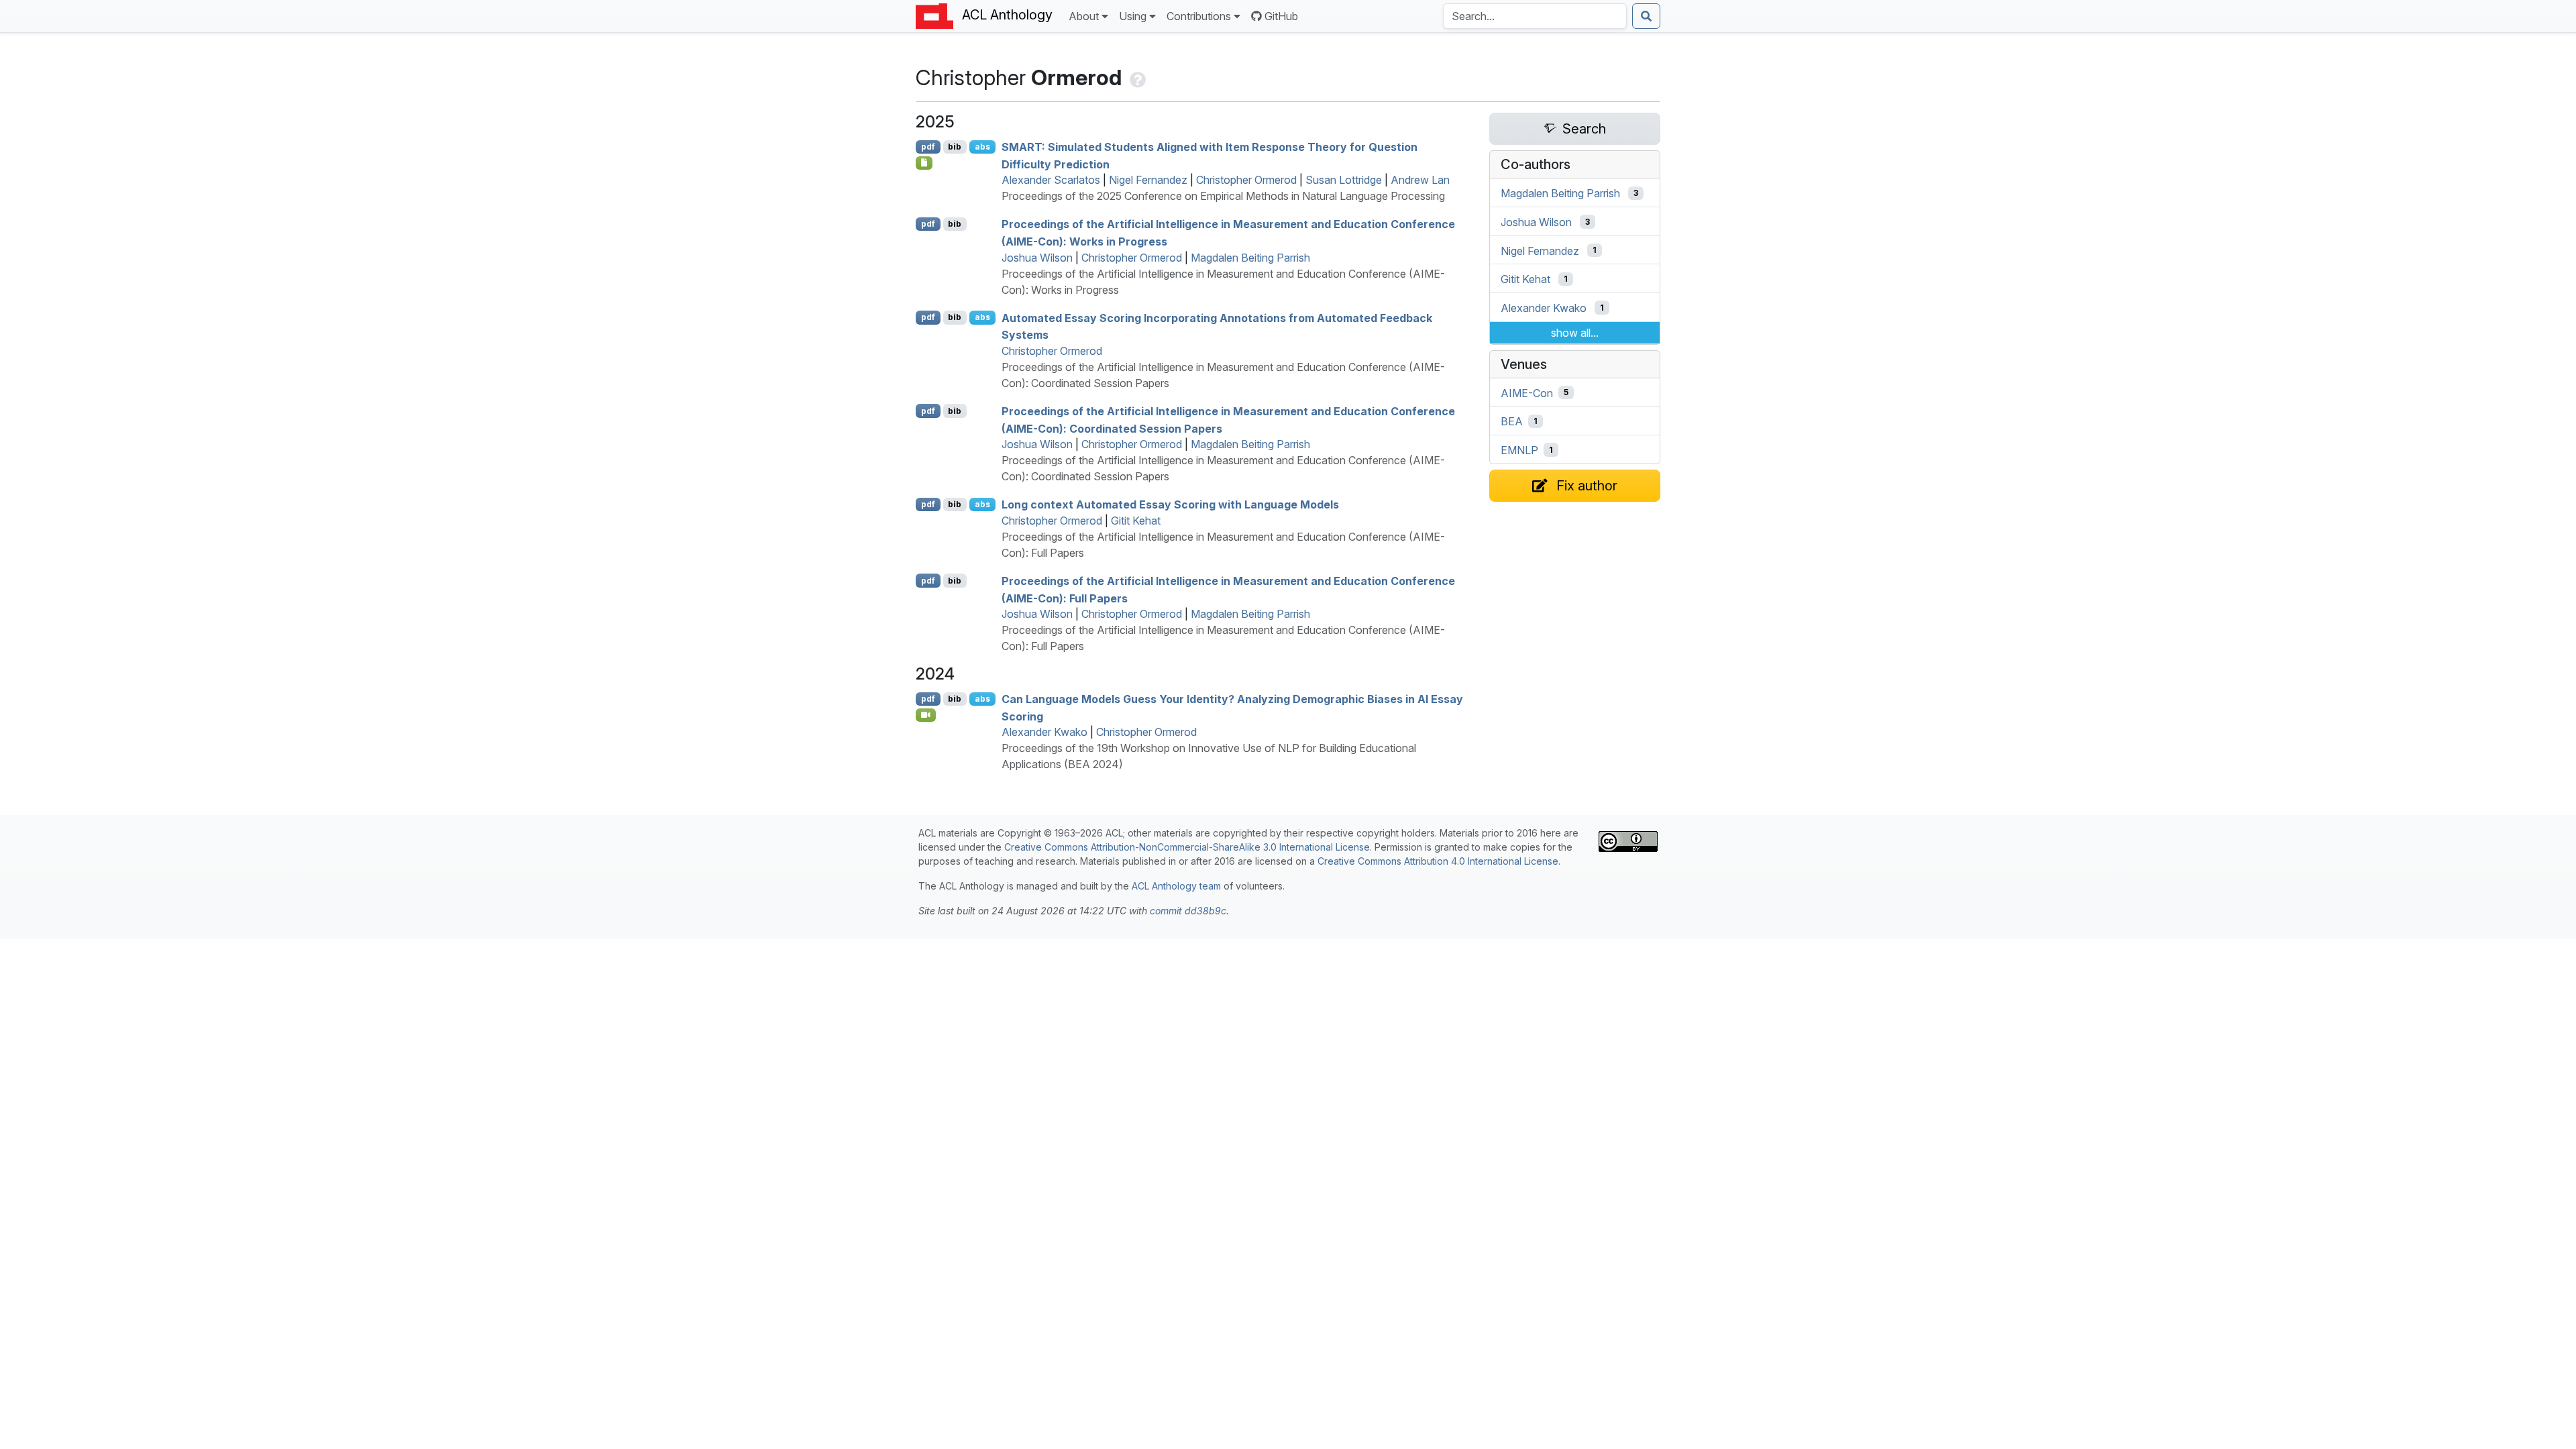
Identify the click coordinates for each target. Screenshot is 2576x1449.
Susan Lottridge (1344, 180)
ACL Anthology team (1176, 886)
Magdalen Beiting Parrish (1250, 258)
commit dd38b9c (1188, 911)
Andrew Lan (1420, 180)
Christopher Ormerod (1246, 180)
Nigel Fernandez (1148, 180)
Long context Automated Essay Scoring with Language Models (1170, 504)
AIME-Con (1527, 392)
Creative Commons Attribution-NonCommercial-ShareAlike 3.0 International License (1187, 847)
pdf (928, 147)
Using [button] (1133, 16)
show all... (1575, 333)
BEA (1512, 421)
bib (955, 147)
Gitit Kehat (1136, 521)
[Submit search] (1646, 16)
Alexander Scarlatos (1051, 180)
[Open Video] (926, 715)
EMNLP (1519, 450)
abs (982, 147)
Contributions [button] (1199, 16)
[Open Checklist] (924, 163)
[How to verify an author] (1136, 77)
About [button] (1084, 16)
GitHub (1281, 16)
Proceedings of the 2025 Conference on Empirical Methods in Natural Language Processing (1223, 196)
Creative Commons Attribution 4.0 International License (1438, 861)
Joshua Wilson (1037, 258)
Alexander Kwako (1044, 732)
